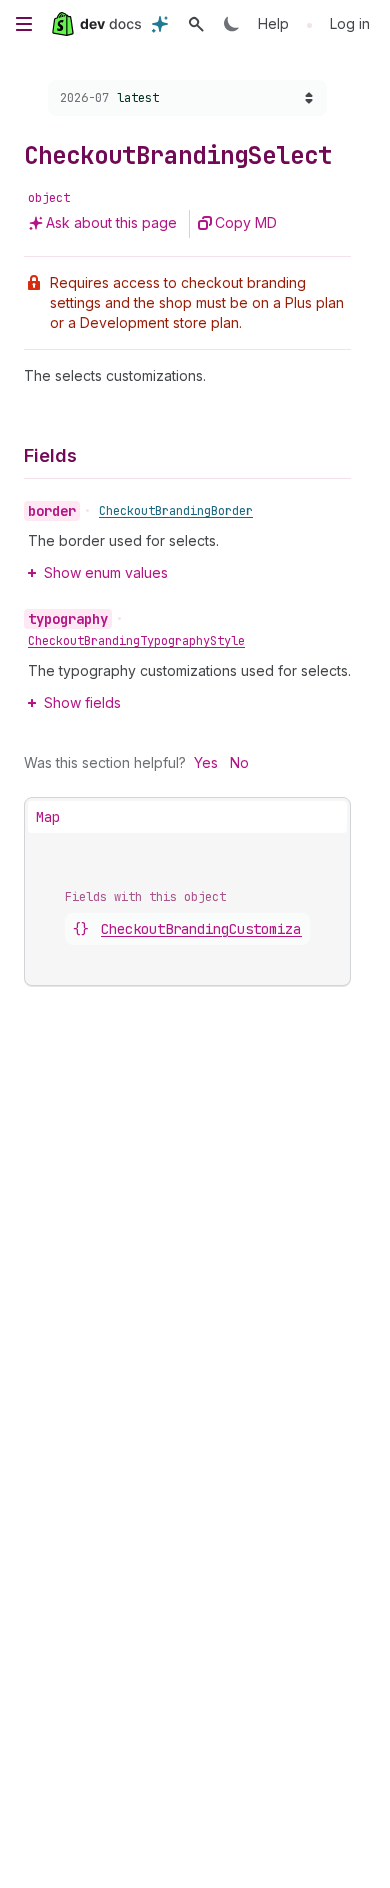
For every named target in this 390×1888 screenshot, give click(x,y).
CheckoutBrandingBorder (176, 511)
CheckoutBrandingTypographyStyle (136, 641)
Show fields (82, 702)
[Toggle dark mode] (232, 24)
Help (273, 23)
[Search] (196, 24)
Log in (350, 23)
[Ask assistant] (160, 24)
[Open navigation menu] (24, 24)
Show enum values (106, 572)
